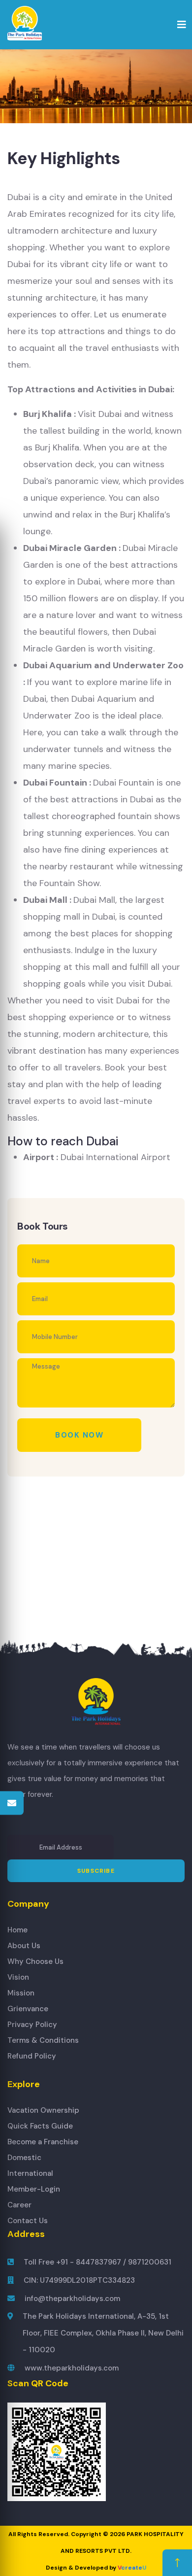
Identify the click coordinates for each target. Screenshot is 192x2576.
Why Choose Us (35, 1961)
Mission (21, 1993)
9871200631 (150, 2262)
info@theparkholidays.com (72, 2299)
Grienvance (28, 2009)
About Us (24, 1946)
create (132, 2568)
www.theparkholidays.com (72, 2368)
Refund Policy (32, 2056)
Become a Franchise (43, 2142)
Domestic (24, 2158)
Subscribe (96, 1871)
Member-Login (34, 2189)
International (30, 2173)
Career (19, 2205)
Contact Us (28, 2221)
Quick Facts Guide (40, 2126)
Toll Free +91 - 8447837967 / (76, 2262)
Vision (18, 1977)
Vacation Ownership (43, 2110)
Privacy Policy (32, 2025)
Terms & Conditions (43, 2040)
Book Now (79, 1435)
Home (17, 1930)
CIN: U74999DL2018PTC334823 (79, 2280)
